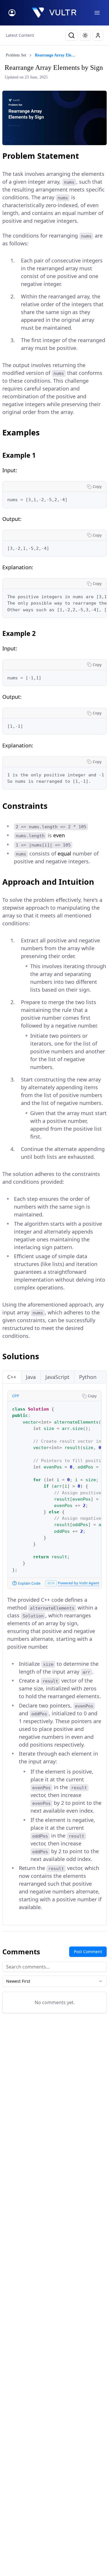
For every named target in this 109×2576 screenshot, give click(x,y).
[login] (12, 13)
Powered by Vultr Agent (78, 1583)
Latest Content (20, 35)
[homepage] (54, 13)
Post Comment (88, 1952)
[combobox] (54, 1981)
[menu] (97, 13)
